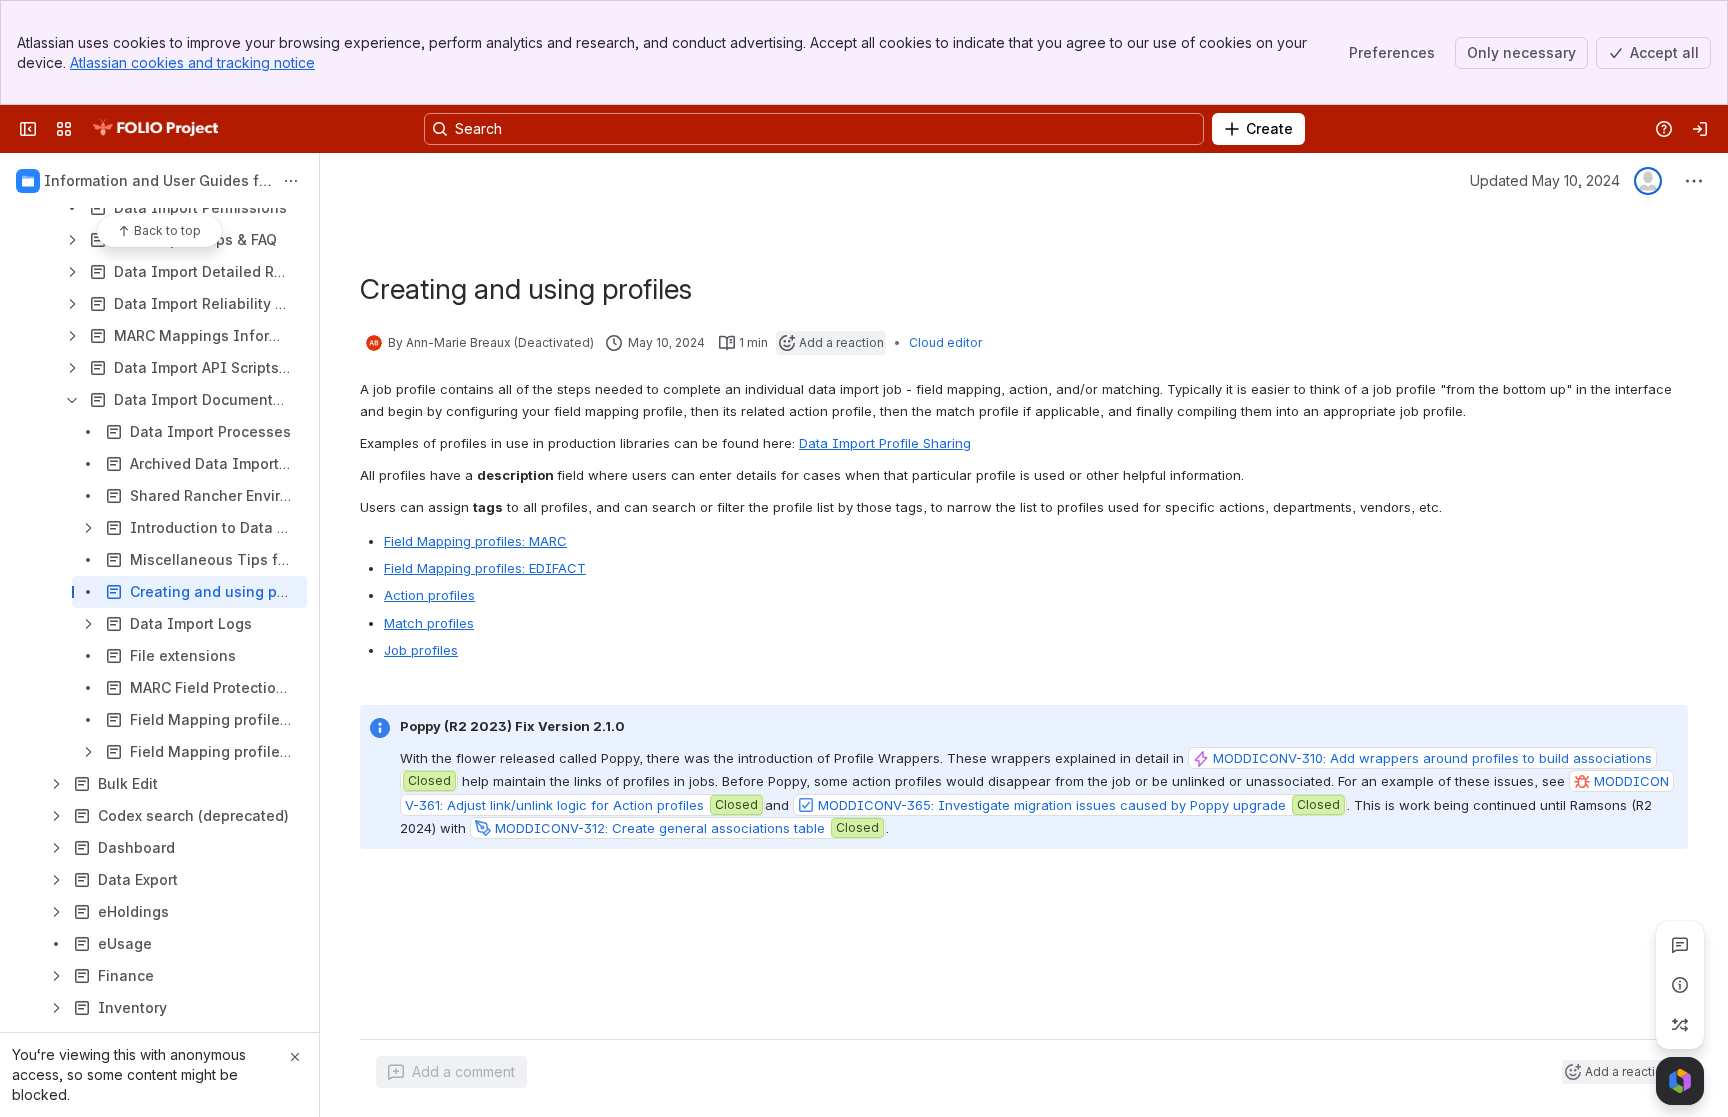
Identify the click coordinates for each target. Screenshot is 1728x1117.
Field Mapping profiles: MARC (475, 541)
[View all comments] (1680, 945)
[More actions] (291, 181)
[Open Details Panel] (1680, 985)
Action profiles (429, 595)
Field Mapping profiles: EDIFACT (485, 568)
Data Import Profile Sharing (885, 443)
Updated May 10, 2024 (1545, 180)
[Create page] (1680, 1025)
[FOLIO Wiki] (155, 129)
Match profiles (429, 623)
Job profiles (421, 650)
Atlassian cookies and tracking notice (192, 62)
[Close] (295, 1057)
